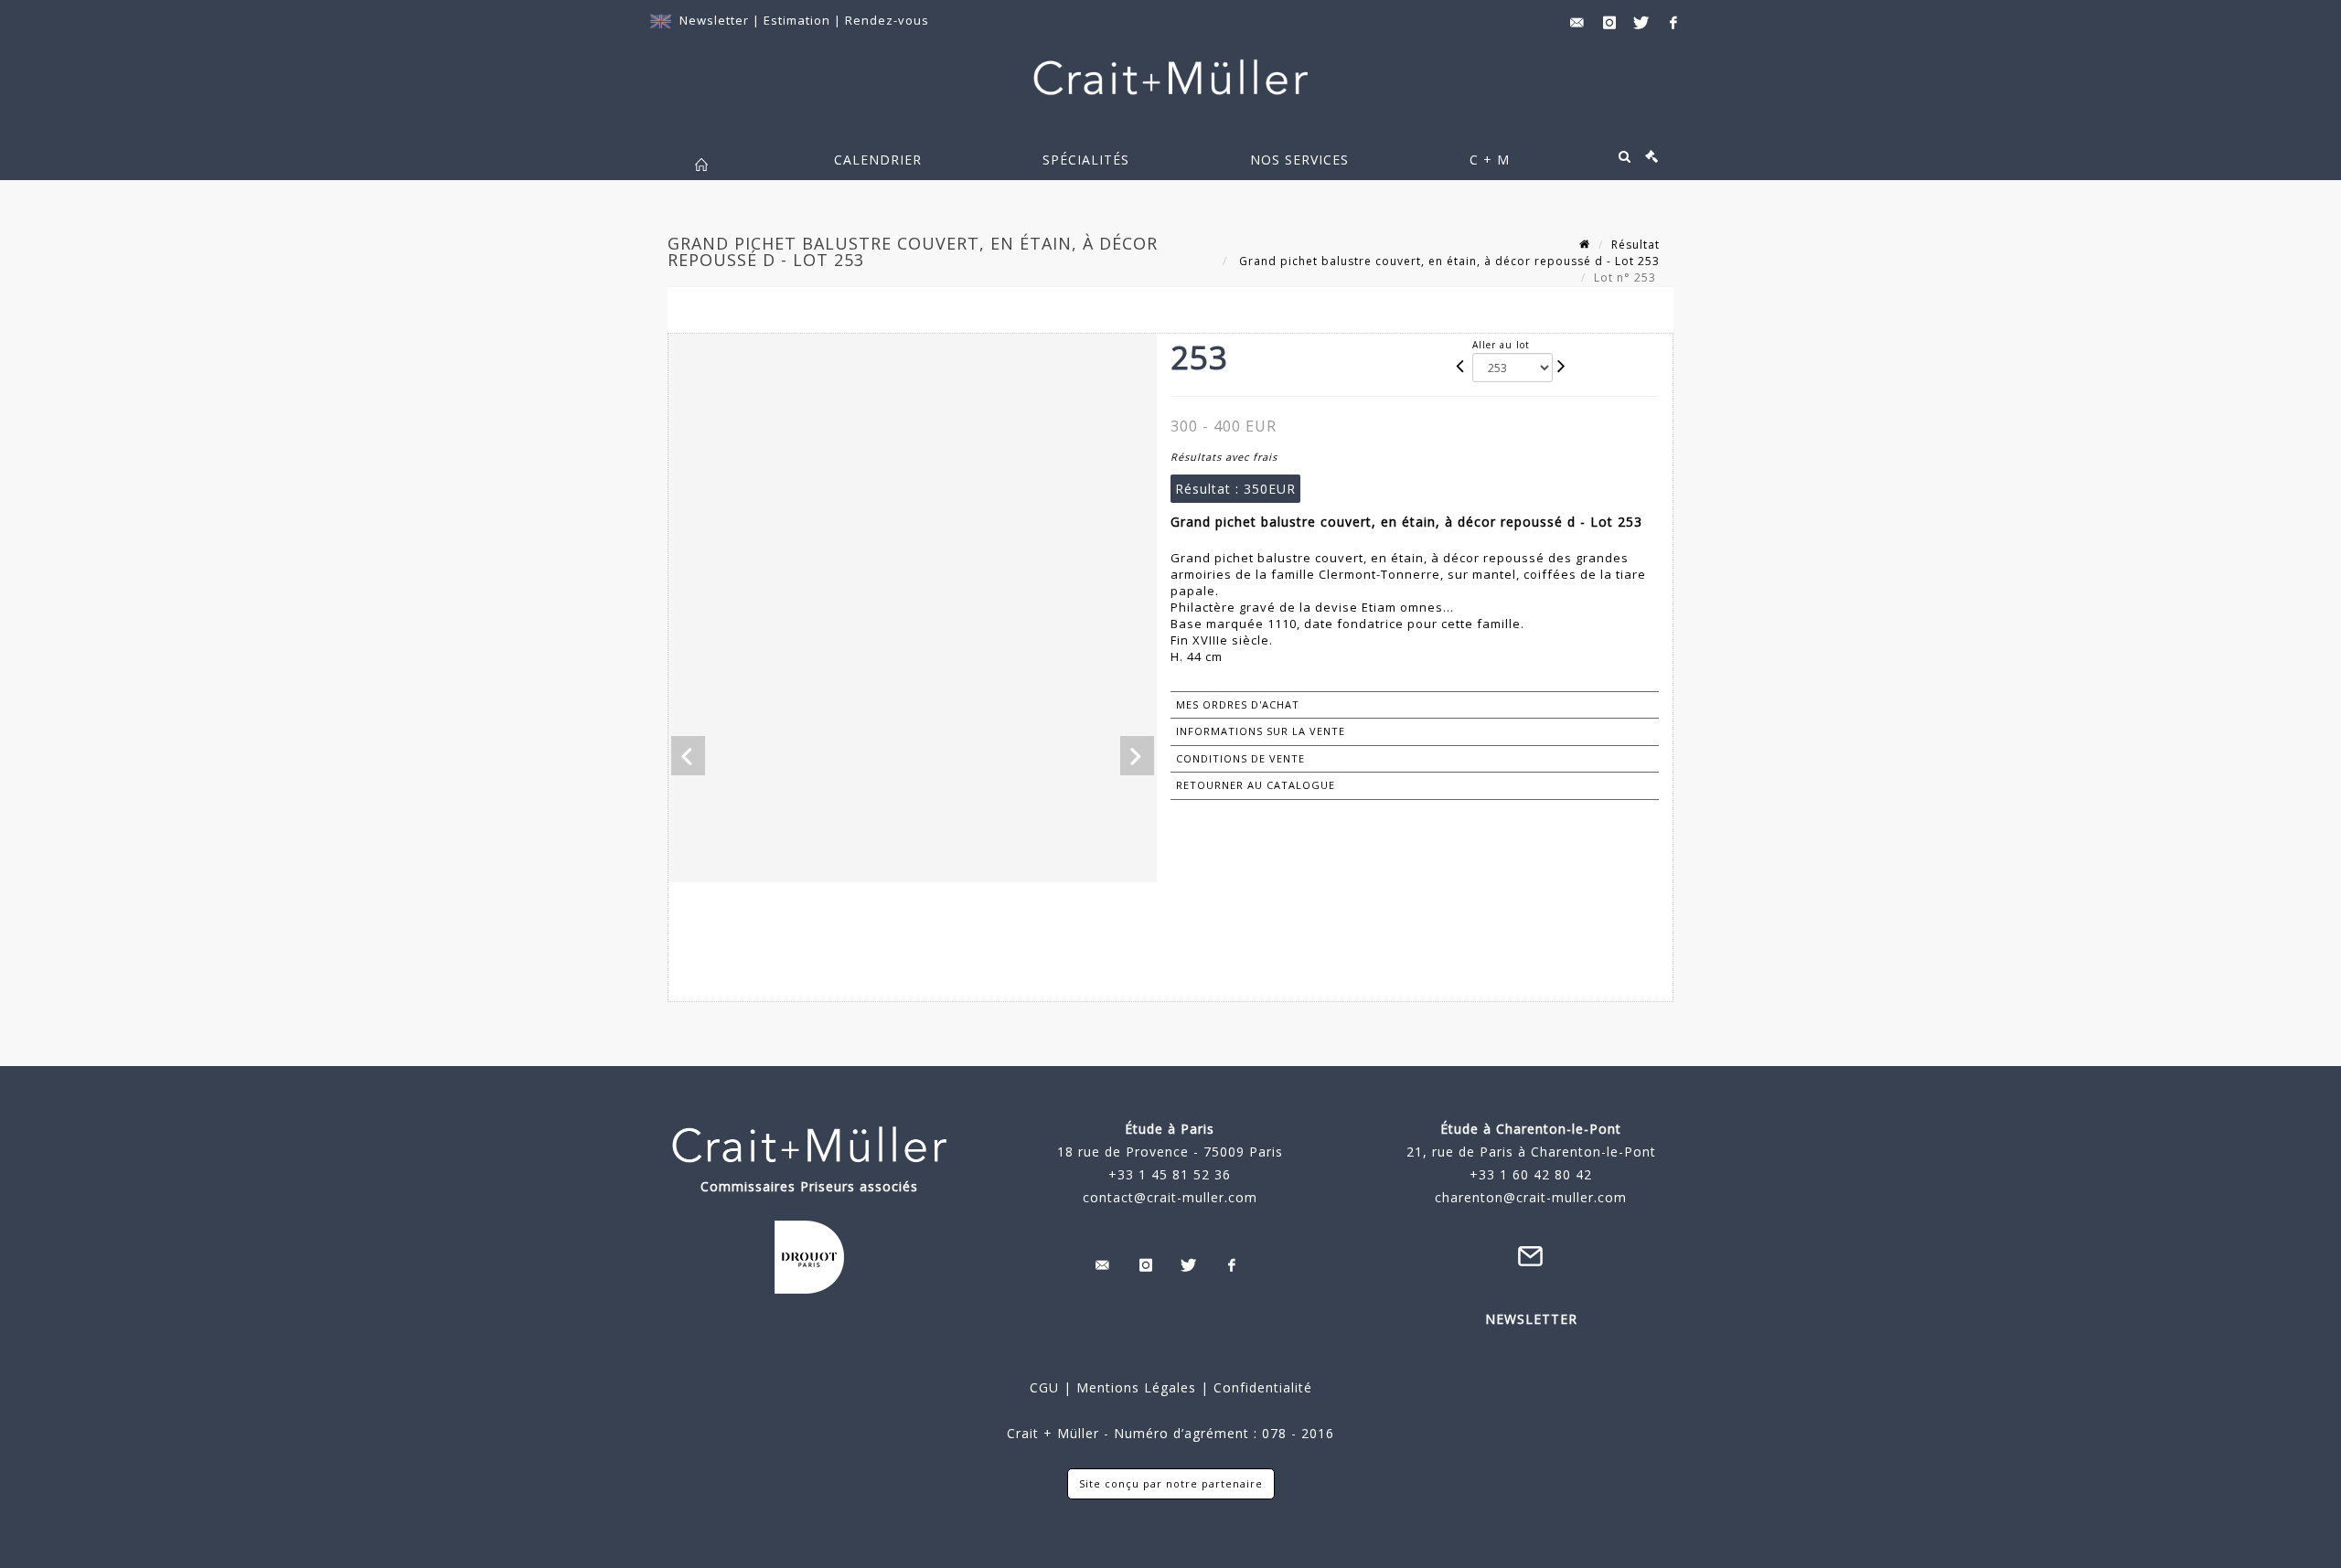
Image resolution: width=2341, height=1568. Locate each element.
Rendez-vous (887, 20)
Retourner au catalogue (1256, 785)
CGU (1044, 1387)
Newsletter (714, 20)
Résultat (1635, 245)
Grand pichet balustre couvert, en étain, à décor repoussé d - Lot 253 (1448, 261)
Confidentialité (1261, 1387)
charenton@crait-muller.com (1531, 1197)
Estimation (799, 20)
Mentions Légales (1136, 1387)
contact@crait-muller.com (1170, 1197)
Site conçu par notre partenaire (1171, 1483)
